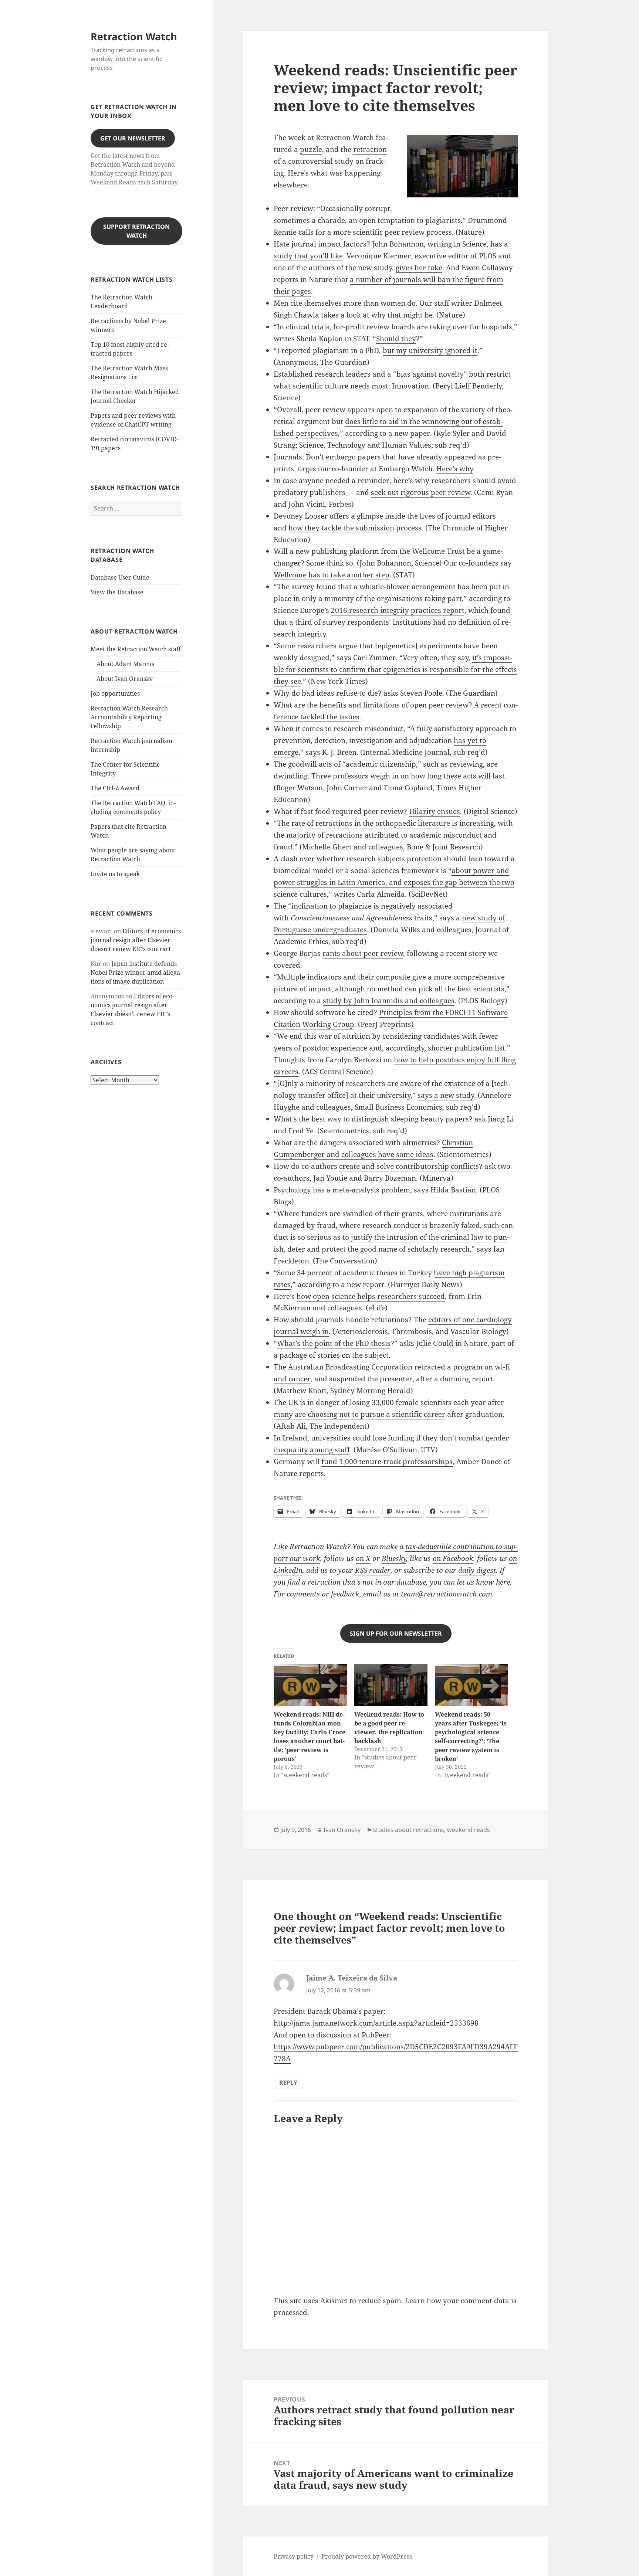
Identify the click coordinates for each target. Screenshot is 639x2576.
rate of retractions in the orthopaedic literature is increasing (393, 823)
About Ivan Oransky (125, 679)
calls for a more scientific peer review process (375, 232)
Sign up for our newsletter (396, 1633)
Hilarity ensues (435, 811)
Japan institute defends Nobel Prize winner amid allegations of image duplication (136, 973)
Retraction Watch (134, 36)
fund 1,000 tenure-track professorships (387, 1462)
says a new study (446, 1095)
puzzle (311, 149)
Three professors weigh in (355, 776)
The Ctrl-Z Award (115, 788)
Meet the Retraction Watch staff (136, 649)
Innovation (410, 386)
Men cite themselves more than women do (345, 303)
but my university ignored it (430, 350)
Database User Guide (120, 577)
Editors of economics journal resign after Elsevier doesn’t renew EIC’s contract (136, 940)
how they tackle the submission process (355, 528)
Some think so (330, 563)
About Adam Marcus (125, 664)
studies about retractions (409, 1830)
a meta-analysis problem (368, 1190)
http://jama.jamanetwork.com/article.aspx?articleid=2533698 (376, 2023)
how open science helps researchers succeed (371, 1296)
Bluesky (394, 1558)
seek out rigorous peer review (421, 492)
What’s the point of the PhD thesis (334, 1343)
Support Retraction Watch (136, 231)
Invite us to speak (115, 874)
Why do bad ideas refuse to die (326, 693)
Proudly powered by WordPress (367, 2556)
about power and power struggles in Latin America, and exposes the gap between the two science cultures (394, 882)
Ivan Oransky (342, 1830)
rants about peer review (363, 953)
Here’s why (455, 469)
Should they (396, 339)
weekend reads (469, 1830)
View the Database (117, 592)
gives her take (419, 268)
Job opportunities (115, 693)
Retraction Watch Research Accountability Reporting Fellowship (129, 717)
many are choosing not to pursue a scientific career (359, 1414)
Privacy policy (294, 2556)
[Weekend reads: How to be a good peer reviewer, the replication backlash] (391, 1685)
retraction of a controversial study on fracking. (330, 161)
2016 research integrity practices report (398, 610)
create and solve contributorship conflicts (409, 1166)
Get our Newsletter (133, 138)
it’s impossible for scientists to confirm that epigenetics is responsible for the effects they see (395, 669)
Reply (288, 2083)
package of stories (310, 1355)
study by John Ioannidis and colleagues (389, 1001)
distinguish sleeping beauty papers (410, 1119)
